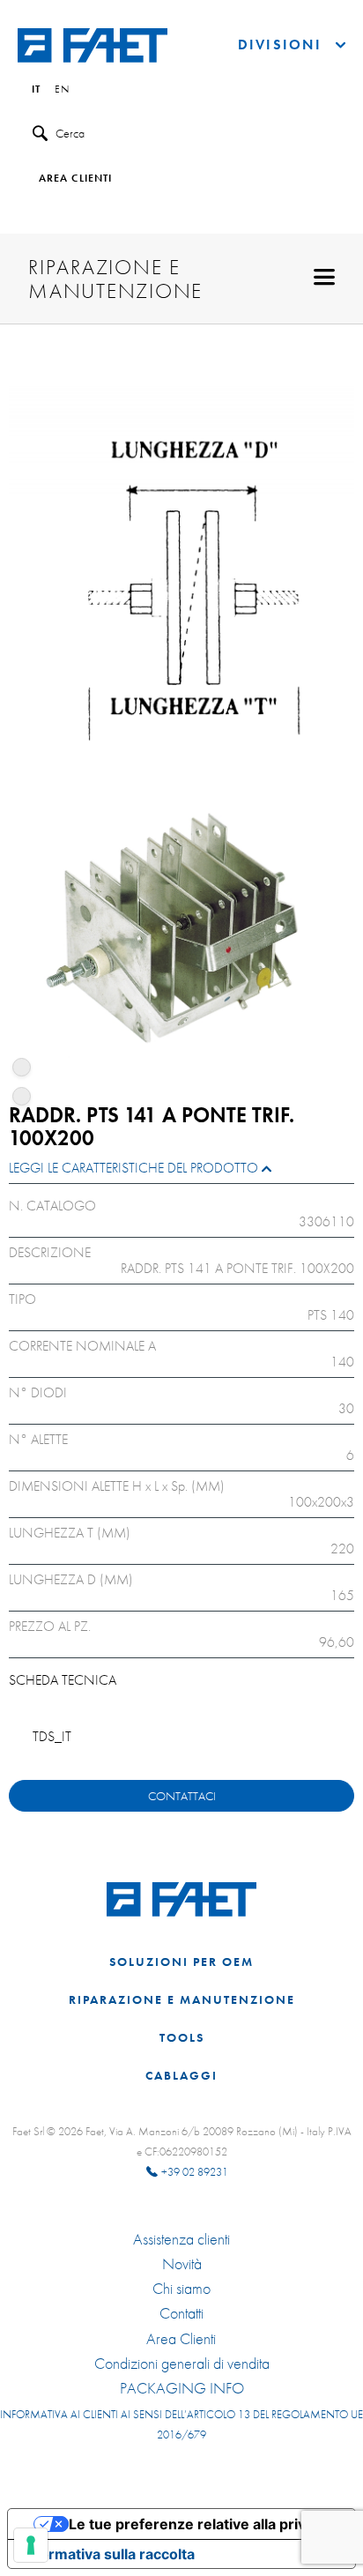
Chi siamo (181, 2289)
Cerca (70, 133)
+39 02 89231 (195, 2172)
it (36, 90)
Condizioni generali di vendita (182, 2364)
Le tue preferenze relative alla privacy (199, 2524)
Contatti (181, 2313)
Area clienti (75, 179)
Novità (182, 2264)
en (62, 90)
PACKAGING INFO (182, 2388)
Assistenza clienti (181, 2239)
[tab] (181, 1172)
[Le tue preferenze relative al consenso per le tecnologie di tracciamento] (31, 2545)
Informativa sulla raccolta (108, 2554)
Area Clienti (181, 2339)
